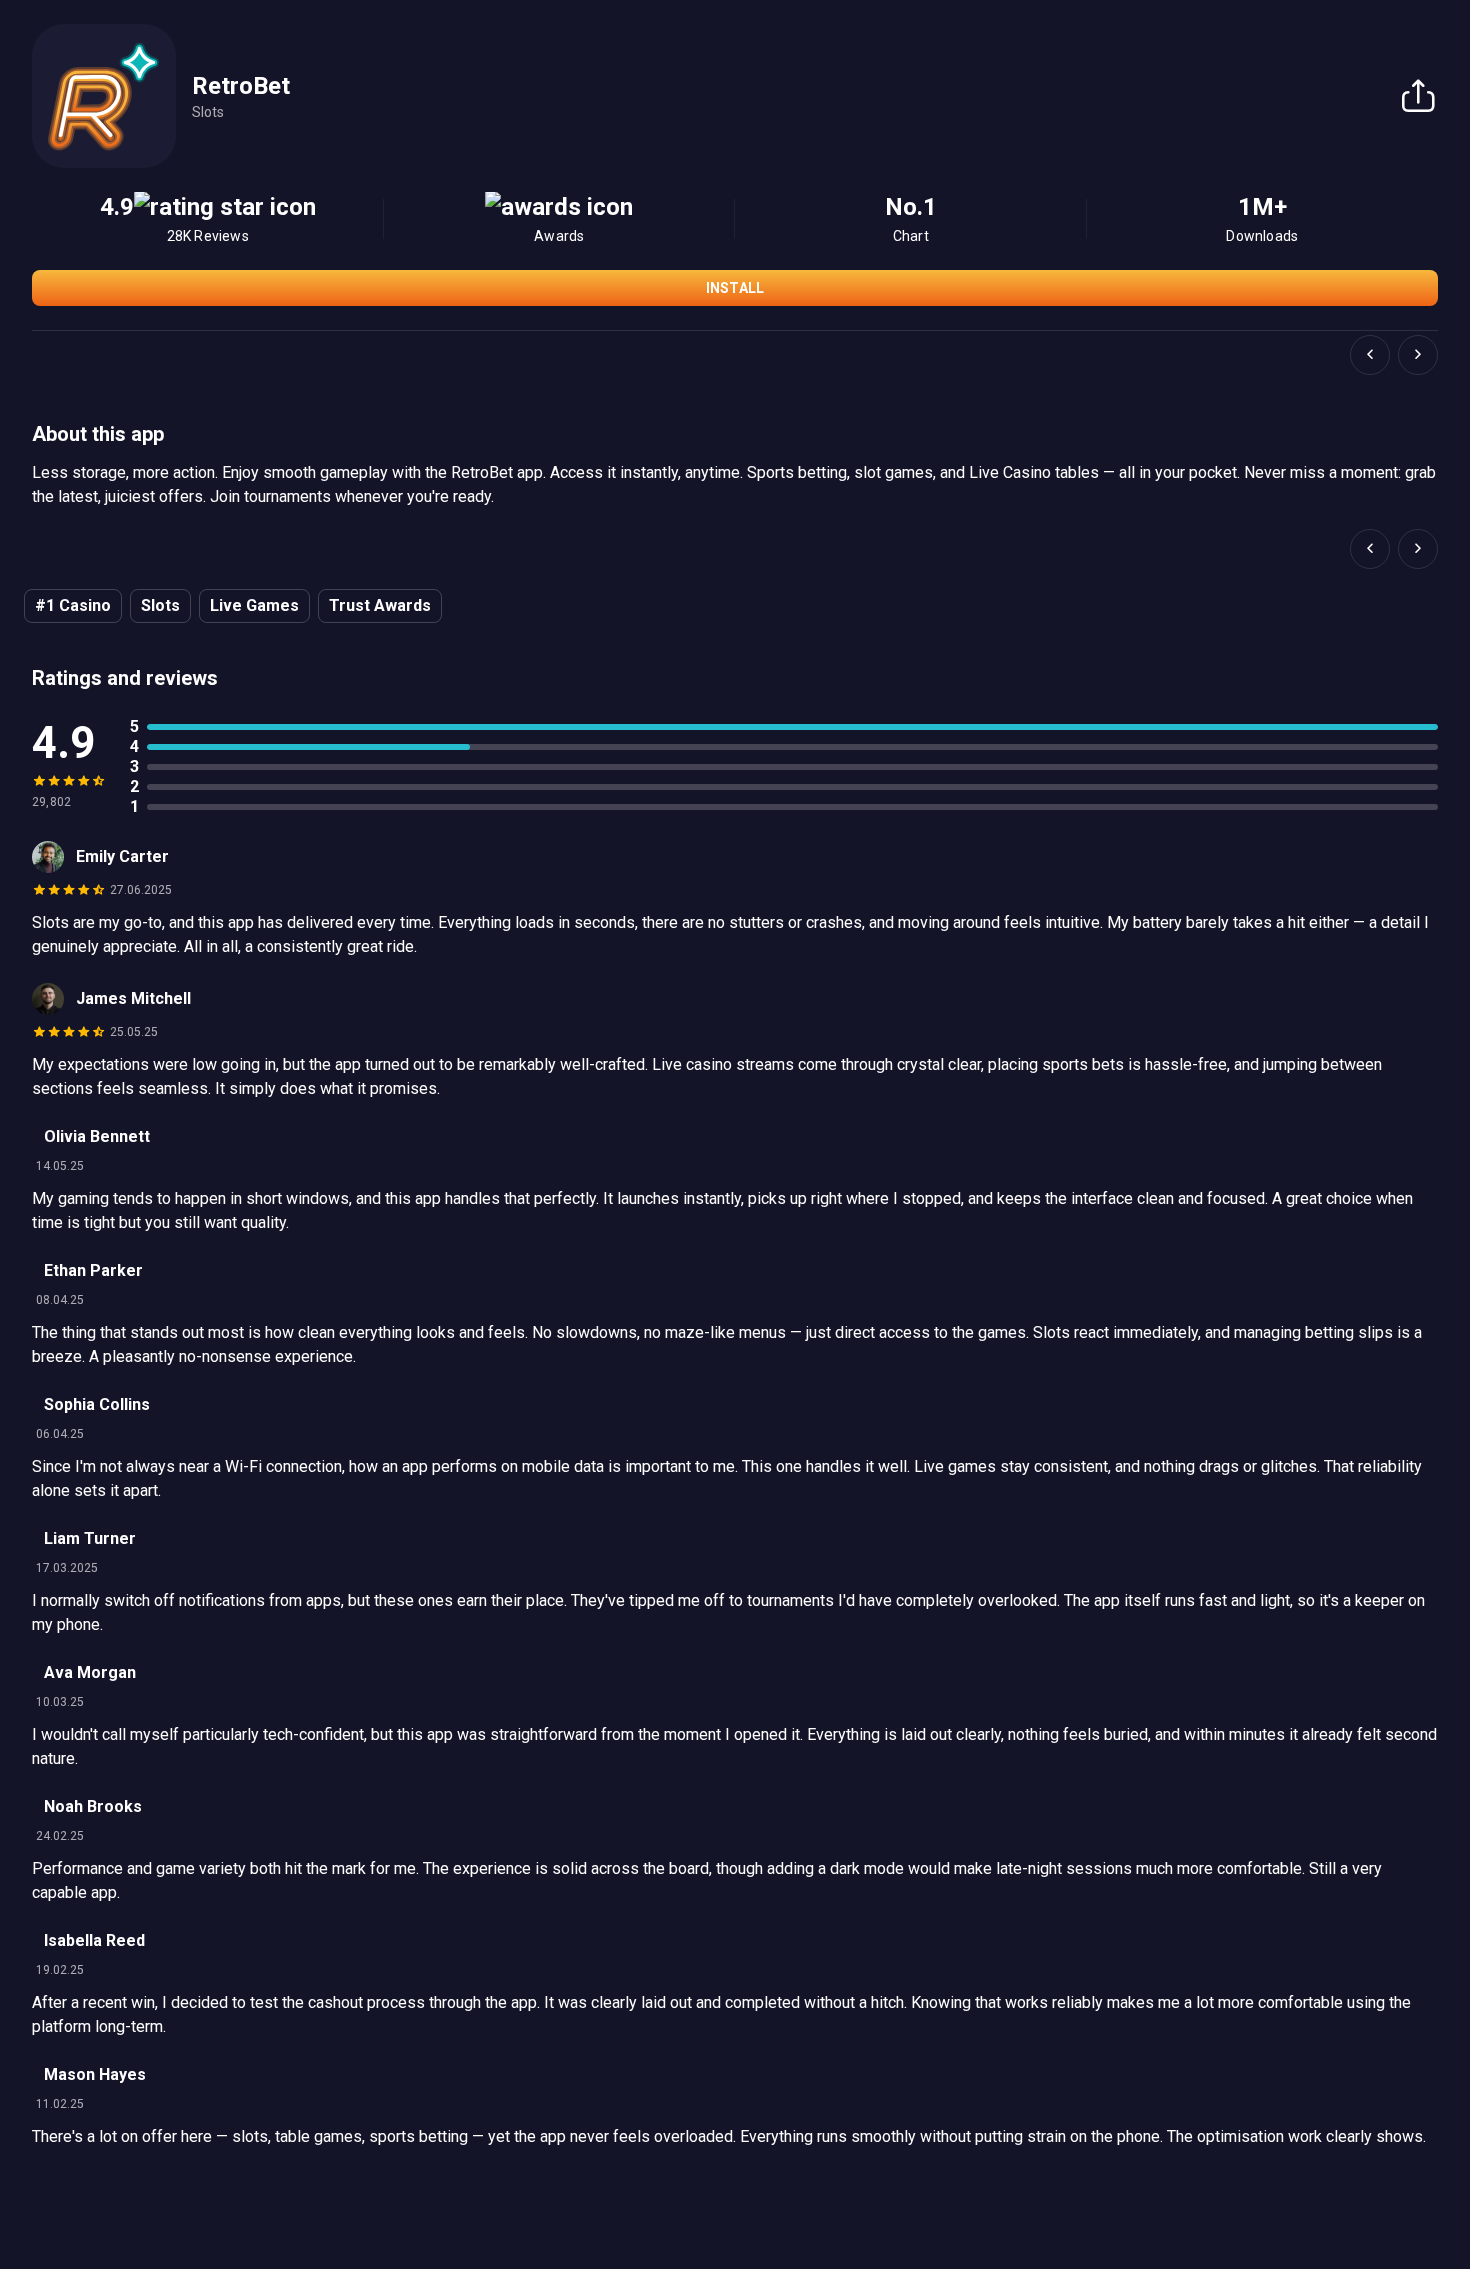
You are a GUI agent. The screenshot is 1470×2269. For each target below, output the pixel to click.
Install (735, 288)
